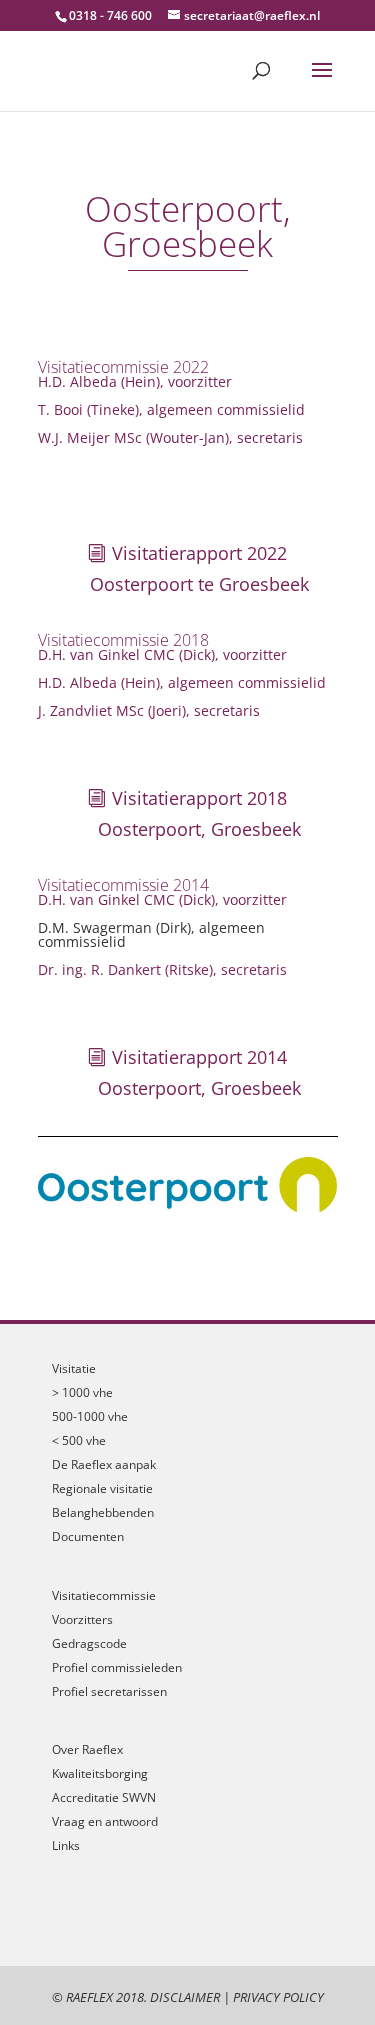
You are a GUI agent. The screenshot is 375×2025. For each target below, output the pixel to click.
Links (66, 1845)
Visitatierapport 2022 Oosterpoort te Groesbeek (199, 568)
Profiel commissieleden (117, 1667)
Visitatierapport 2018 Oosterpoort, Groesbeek (199, 813)
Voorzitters (82, 1619)
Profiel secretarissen (109, 1691)
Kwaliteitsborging (100, 1773)
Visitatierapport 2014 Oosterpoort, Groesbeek (199, 1072)
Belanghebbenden (103, 1512)
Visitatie (74, 1368)
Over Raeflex (87, 1749)
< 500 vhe (79, 1440)
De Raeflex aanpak (104, 1464)
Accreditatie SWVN (104, 1797)
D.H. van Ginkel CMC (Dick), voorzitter (162, 654)
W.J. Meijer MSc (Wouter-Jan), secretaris (170, 437)
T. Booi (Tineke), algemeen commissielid (171, 409)
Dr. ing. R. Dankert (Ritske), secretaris (162, 969)
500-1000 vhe (90, 1416)
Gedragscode (89, 1643)
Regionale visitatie (102, 1488)
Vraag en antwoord (105, 1821)
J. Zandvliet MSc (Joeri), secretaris (149, 710)
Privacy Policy (278, 1997)
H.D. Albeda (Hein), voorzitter (135, 381)
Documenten (88, 1536)
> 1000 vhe (82, 1392)
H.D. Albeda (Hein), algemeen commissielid (182, 682)
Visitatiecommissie (104, 1595)
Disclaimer (185, 1997)
